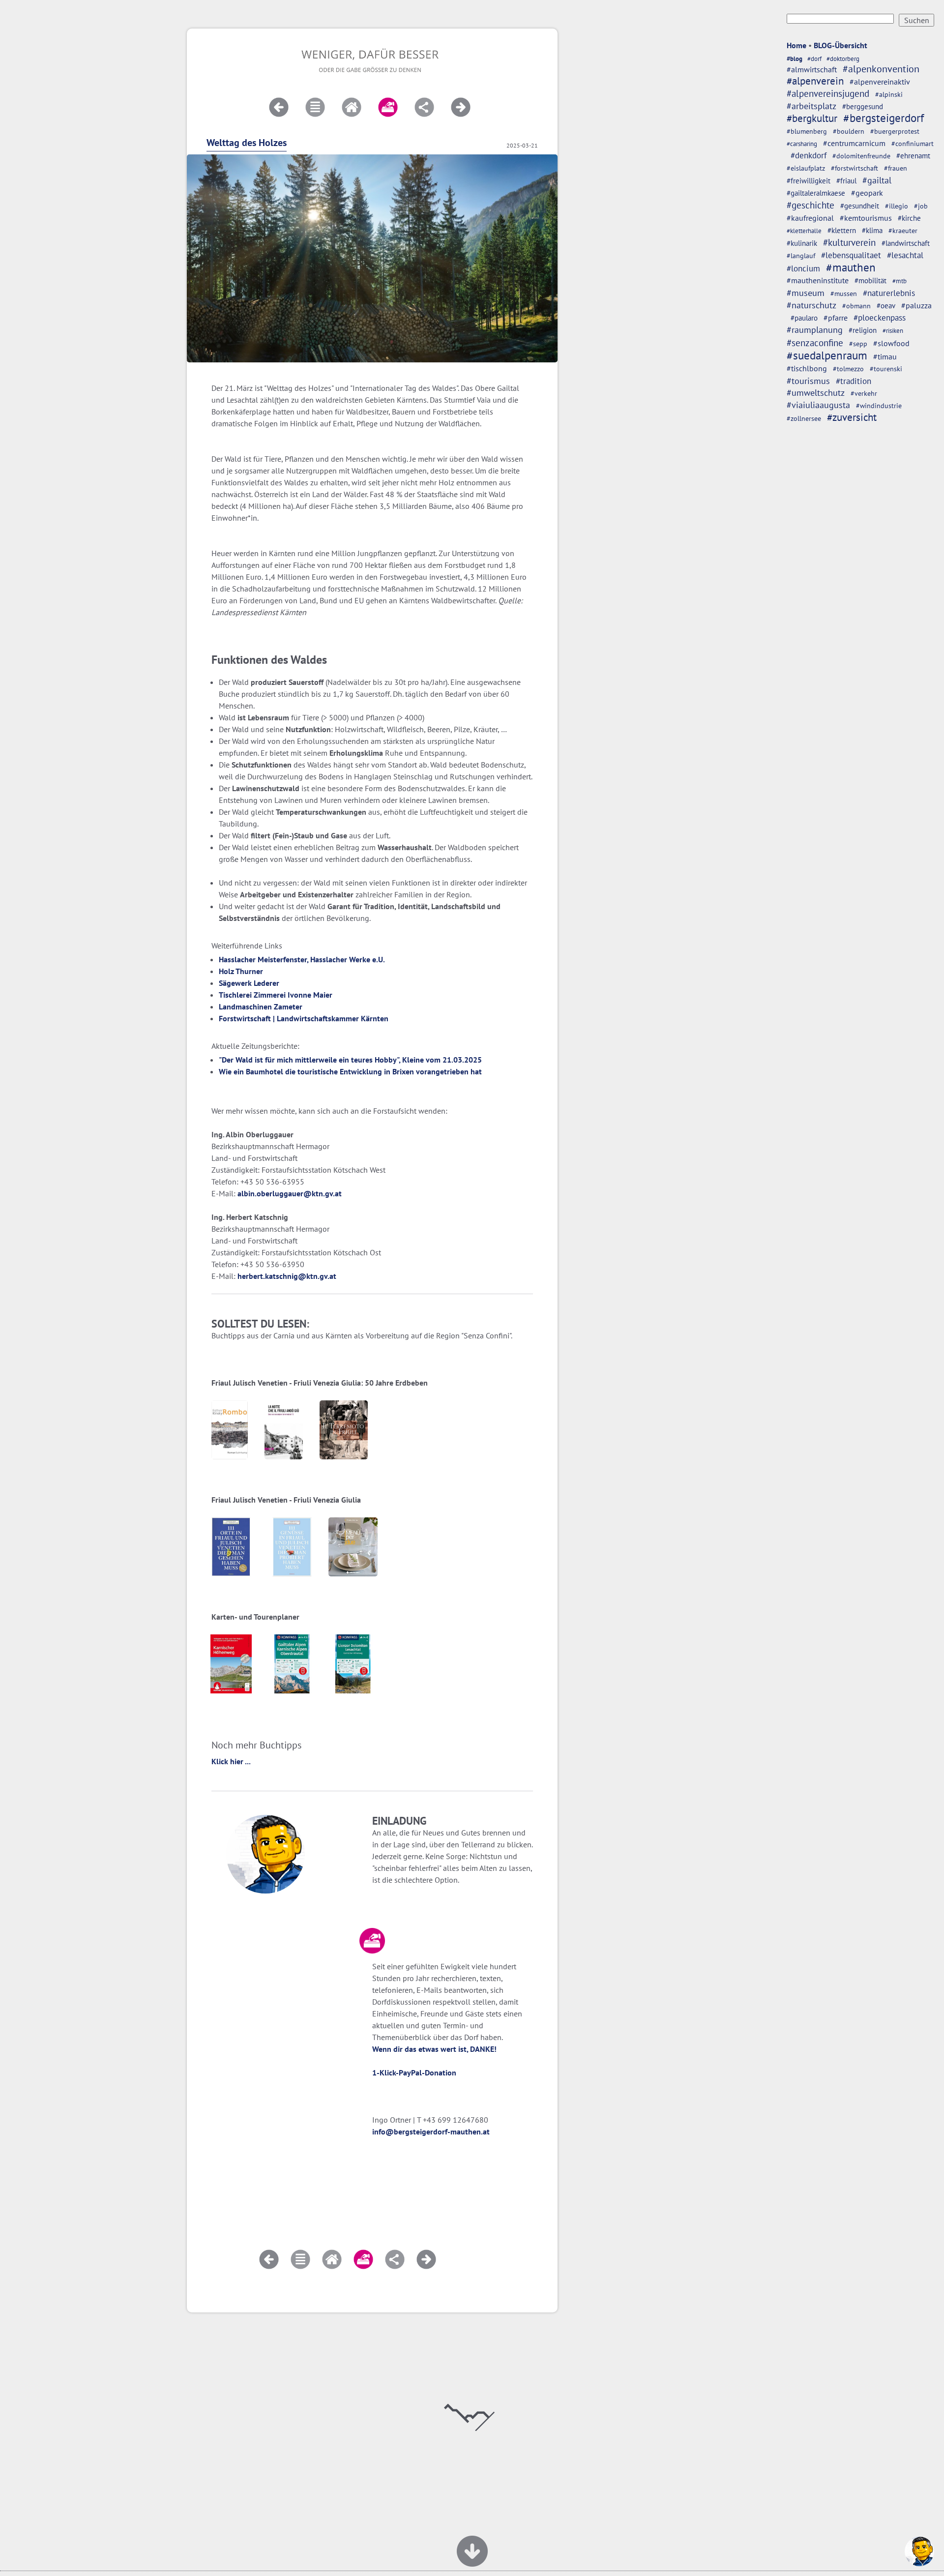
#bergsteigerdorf (884, 118)
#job (921, 206)
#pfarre (836, 318)
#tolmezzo (848, 369)
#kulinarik (802, 243)
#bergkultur (812, 118)
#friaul (846, 181)
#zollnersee (804, 418)
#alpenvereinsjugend (828, 93)
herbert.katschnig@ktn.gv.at (287, 1276)
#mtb (900, 281)
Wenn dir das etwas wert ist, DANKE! (434, 2049)
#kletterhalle (804, 231)
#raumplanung (815, 330)
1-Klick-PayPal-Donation (414, 2073)
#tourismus (808, 381)
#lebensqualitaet (851, 255)
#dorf (814, 59)
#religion (863, 330)
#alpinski (889, 94)
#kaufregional (810, 218)
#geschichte (811, 205)
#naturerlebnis (889, 293)
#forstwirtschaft (855, 168)
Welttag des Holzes (247, 143)
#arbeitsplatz (811, 106)
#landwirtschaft (906, 243)
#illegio (897, 206)
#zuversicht (852, 417)
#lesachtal (905, 255)
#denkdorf (809, 155)
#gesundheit (860, 206)
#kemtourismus (866, 218)
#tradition (854, 381)
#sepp (858, 344)
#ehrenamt (913, 156)
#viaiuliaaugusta (818, 405)
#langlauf (801, 256)
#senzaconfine (815, 343)
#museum (806, 293)
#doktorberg (843, 59)
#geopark (867, 193)
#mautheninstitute (818, 280)
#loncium (803, 268)
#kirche (909, 218)
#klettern (842, 230)
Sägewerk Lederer (249, 983)
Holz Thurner (241, 971)
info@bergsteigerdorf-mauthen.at (431, 2132)
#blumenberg (807, 131)
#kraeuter (903, 231)
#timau (885, 356)
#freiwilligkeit (809, 181)
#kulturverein (849, 242)
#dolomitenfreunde (861, 156)
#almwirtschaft (812, 69)
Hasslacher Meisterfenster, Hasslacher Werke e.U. (302, 959)
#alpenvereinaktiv (880, 82)
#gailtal (877, 180)
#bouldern (849, 131)
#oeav (886, 305)
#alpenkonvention (881, 69)
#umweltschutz (816, 393)
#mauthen (851, 267)
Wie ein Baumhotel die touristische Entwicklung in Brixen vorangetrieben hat (350, 1071)
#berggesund (863, 106)
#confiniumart (913, 144)
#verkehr (864, 393)
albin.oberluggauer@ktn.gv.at (290, 1193)
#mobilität (870, 281)
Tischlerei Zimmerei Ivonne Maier (276, 995)
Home (796, 45)
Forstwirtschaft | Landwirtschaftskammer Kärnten (304, 1018)
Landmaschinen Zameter (261, 1007)
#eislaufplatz (806, 168)
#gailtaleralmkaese (816, 193)
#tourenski (886, 369)
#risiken (893, 331)
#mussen (844, 294)
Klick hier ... (231, 1761)
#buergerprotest (895, 131)
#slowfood (891, 343)
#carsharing (802, 144)
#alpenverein (815, 81)
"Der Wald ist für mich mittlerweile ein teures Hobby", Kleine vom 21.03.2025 (350, 1060)
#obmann (856, 306)
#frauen (896, 168)
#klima (872, 230)
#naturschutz (811, 305)
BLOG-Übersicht (841, 45)
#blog (795, 59)
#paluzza (916, 305)
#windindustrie (879, 406)
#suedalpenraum (827, 355)
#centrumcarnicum (854, 143)
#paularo (804, 318)
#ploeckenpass (880, 317)
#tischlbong (807, 368)
